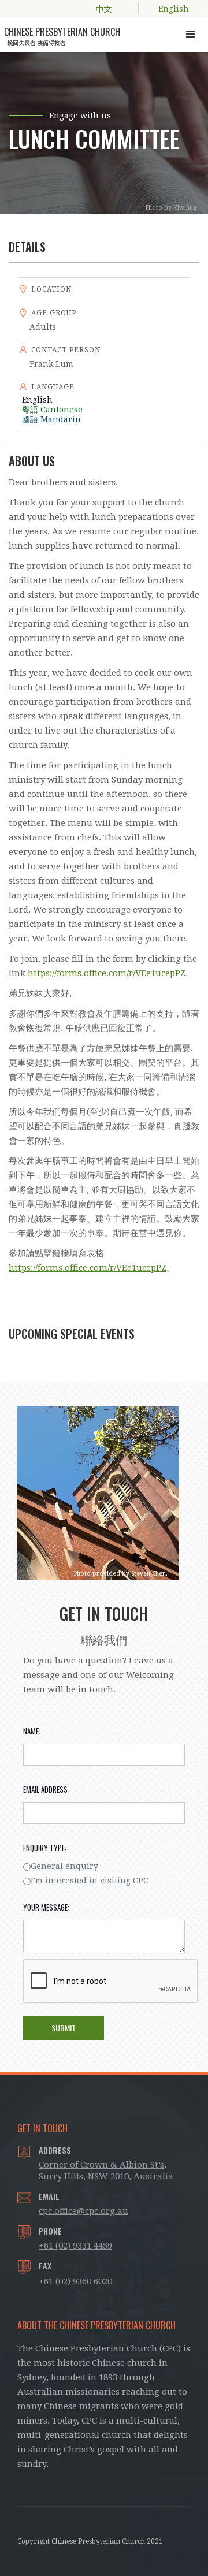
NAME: (32, 1731)
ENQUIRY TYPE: (45, 1848)
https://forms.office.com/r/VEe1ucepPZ (107, 973)
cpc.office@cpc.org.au (83, 2211)
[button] (191, 35)
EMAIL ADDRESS (45, 1789)
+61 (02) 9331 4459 (75, 2246)
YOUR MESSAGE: (46, 1907)
